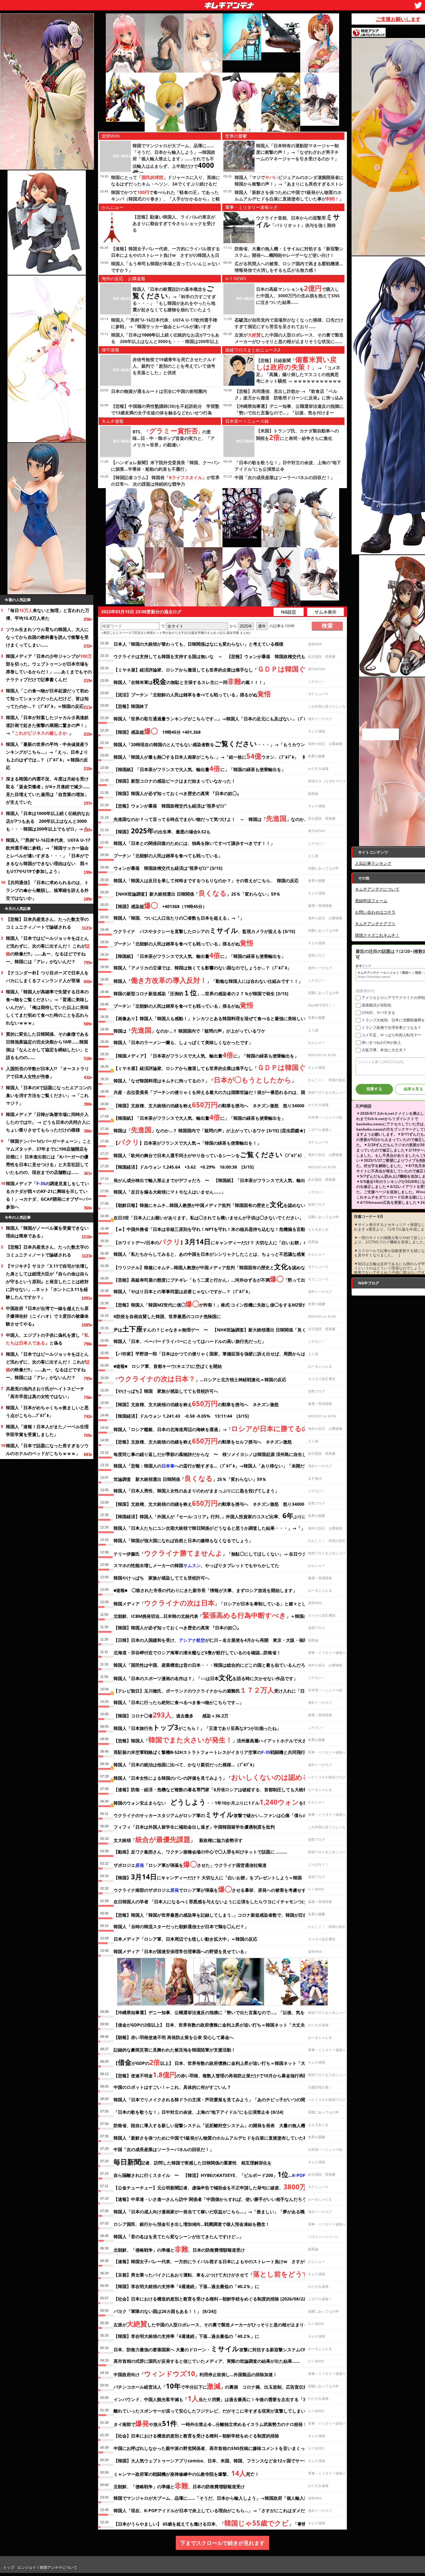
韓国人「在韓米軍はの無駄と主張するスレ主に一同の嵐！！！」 (190, 681)
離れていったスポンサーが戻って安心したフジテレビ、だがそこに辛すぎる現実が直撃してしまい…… (213, 2411)
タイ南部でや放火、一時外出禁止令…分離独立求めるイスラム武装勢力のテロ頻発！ (210, 2423)
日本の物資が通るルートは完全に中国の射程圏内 (159, 391)
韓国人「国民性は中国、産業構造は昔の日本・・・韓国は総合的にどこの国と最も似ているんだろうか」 (216, 1665)
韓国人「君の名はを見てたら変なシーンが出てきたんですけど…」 (179, 2237)
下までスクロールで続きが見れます (222, 2543)
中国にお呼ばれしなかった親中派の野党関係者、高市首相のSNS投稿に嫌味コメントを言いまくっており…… (220, 2448)
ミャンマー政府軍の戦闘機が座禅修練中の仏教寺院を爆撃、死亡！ (186, 2473)
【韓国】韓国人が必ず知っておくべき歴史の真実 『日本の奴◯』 (177, 793)
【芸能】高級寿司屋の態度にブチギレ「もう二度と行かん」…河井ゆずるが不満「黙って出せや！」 (218, 1279)
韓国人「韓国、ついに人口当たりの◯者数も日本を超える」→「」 (179, 918)
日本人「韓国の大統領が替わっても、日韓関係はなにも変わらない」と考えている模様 (198, 644)
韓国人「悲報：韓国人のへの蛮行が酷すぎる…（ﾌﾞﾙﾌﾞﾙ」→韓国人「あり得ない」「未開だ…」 (213, 1466)
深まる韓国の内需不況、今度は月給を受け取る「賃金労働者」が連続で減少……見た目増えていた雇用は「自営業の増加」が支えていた (48, 790)
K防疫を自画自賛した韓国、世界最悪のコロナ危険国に (167, 1316)
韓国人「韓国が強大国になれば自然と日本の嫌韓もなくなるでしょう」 (183, 1540)
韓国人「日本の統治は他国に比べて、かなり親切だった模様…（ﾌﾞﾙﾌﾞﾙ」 (185, 1765)
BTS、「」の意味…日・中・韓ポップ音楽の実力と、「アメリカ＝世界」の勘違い (174, 438)
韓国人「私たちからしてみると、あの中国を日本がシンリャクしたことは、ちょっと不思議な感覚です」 (216, 1254)
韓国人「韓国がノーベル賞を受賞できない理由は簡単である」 (47, 1232)
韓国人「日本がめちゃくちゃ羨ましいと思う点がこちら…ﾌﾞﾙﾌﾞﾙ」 (47, 1411)
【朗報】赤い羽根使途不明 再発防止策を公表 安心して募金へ (174, 2037)
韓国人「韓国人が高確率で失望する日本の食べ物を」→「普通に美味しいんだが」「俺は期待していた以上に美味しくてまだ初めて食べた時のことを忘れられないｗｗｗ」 (47, 1007)
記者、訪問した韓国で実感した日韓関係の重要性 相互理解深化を (193, 2162)
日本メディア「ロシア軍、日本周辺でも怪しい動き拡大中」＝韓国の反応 (185, 1939)
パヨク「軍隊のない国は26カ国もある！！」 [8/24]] (165, 2311)
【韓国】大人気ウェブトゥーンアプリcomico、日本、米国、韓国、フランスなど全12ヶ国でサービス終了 (217, 2461)
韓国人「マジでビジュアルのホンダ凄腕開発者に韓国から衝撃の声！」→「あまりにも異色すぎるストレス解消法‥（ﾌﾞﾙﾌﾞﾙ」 (289, 184)
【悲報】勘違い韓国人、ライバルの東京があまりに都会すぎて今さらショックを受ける (174, 223)
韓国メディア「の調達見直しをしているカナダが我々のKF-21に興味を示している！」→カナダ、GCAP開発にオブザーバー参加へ (49, 1195)
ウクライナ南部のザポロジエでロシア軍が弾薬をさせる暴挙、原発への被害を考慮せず (210, 1889)
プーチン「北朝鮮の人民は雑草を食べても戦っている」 (168, 856)
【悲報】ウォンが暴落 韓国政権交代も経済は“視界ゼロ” (170, 806)
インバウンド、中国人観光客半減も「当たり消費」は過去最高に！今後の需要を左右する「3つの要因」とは (225, 2398)
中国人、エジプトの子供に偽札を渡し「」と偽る (47, 1339)
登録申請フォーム (371, 901)
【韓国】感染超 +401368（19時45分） (160, 905)
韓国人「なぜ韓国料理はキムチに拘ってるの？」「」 (205, 1080)
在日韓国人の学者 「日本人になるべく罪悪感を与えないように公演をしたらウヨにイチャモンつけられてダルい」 (225, 1902)
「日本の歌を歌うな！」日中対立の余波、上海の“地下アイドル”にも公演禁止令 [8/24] (198, 2112)
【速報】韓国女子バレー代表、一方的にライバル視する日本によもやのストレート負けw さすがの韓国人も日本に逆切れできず (166, 255)
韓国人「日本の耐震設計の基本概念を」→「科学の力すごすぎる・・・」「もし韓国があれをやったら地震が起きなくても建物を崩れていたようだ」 (174, 303)
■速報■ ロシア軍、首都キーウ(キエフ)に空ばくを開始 (168, 1366)
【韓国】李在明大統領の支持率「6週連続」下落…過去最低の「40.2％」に (186, 2286)
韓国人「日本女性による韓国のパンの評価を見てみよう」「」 (217, 1777)
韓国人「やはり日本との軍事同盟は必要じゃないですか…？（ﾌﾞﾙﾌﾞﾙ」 (183, 1291)
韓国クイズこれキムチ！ (377, 935)
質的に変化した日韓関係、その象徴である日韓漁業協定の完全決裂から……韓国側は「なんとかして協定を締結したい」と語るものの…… (47, 1046)
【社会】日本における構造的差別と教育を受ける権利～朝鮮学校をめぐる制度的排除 (196, 2436)
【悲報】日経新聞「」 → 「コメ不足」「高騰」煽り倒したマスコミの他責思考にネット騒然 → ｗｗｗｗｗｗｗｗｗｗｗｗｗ (299, 374)
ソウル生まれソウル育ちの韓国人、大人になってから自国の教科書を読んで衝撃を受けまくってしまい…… (47, 637)
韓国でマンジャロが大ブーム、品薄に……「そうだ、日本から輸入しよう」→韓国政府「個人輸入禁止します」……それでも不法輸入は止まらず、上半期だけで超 (174, 160)
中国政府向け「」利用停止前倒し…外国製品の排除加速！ (195, 2373)
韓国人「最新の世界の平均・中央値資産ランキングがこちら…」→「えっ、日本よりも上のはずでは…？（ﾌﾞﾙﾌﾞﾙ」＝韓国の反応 (47, 756)
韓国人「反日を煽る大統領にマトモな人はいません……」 (170, 1192)
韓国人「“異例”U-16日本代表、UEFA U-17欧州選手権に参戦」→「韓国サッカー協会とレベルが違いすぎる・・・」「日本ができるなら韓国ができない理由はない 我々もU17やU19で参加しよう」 (48, 856)
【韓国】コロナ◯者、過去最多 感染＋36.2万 (171, 1715)
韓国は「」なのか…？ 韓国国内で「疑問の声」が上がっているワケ (189, 1030)
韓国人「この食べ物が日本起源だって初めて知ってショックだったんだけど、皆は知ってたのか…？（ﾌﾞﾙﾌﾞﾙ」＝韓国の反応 (47, 698)
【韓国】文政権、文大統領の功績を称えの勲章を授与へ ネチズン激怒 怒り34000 (209, 1104)
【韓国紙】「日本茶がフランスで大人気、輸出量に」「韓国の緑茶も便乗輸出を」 (200, 768)
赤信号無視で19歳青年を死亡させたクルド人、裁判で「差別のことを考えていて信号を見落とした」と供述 (174, 366)
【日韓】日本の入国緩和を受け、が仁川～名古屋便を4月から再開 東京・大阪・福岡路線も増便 (222, 1640)
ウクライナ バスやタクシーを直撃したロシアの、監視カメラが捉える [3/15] (204, 930)
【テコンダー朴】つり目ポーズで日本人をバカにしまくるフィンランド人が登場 (47, 977)
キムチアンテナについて (377, 889)
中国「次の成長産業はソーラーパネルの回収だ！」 (285, 477)
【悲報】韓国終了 (131, 706)
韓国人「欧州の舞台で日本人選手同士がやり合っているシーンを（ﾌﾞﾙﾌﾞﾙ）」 (211, 1154)
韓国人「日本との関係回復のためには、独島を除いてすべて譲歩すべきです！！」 (194, 843)
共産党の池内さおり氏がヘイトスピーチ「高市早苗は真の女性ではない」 (45, 1392)
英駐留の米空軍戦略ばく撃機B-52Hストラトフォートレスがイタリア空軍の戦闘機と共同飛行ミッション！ (222, 1752)
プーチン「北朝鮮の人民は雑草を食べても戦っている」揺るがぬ (184, 943)
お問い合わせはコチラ (375, 912)
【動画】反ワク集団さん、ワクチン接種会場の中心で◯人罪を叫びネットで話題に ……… (200, 1852)
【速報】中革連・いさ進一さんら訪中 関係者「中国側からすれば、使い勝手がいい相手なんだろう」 (212, 2199)
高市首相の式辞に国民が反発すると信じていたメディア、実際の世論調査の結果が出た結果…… (207, 2361)
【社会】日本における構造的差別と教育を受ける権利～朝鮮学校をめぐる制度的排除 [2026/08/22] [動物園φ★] (223, 2299)
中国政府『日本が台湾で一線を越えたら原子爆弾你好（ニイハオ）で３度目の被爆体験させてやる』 (47, 1316)
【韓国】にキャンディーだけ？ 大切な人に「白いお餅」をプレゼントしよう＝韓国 (208, 1877)
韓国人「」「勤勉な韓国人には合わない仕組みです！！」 (208, 980)
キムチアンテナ (184, 3)
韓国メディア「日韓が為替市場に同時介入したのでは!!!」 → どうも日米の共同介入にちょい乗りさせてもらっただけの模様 (48, 1122)
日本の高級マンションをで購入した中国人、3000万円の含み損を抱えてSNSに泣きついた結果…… (298, 296)
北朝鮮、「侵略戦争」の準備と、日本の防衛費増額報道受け (179, 2249)
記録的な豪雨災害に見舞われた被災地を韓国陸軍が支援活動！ (175, 2050)
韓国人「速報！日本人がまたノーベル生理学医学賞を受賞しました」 (47, 1430)
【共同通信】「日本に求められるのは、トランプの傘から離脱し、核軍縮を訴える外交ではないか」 (47, 890)
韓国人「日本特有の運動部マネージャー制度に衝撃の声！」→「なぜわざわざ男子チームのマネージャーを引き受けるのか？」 (297, 152)
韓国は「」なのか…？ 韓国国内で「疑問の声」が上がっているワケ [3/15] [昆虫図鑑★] (209, 1129)
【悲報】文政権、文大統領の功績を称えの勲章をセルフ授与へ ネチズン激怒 (205, 1441)
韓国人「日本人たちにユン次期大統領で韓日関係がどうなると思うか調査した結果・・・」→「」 (209, 1528)
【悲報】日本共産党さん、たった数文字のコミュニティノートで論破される (47, 923)
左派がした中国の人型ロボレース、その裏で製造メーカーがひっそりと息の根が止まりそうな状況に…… (226, 2324)
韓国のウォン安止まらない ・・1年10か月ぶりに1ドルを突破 (213, 1802)
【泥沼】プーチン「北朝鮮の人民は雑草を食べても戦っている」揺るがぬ (192, 694)
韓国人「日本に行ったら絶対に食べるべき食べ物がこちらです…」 (179, 1702)
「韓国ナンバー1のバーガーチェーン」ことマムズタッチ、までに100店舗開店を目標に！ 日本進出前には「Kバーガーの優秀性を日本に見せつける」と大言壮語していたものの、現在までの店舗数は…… (49, 1157)
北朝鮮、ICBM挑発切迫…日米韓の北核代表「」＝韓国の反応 (215, 1615)
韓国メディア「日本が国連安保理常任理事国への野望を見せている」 (181, 1951)
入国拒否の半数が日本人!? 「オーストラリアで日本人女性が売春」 (47, 1072)
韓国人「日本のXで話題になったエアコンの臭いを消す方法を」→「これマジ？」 (49, 1095)
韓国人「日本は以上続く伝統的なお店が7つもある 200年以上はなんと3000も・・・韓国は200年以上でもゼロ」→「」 (49, 821)
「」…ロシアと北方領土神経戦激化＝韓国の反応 (200, 1378)
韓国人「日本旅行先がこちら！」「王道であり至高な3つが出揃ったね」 (197, 1727)
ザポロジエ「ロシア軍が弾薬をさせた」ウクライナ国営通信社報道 (190, 1864)
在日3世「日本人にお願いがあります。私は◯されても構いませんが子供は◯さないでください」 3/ (219, 1217)
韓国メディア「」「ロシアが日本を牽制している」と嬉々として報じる (219, 1603)
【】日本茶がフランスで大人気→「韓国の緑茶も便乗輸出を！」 (187, 1142)
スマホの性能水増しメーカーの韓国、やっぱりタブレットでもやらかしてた (196, 1565)
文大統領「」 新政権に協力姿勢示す (178, 1839)
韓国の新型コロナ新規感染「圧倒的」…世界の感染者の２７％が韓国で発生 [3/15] (201, 992)
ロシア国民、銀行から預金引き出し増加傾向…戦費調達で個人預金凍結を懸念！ (192, 2224)
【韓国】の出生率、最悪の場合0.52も (162, 831)
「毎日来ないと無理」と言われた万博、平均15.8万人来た (48, 614)
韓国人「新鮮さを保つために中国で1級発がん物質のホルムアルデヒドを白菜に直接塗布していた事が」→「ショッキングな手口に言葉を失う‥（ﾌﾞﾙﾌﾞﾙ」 (289, 199)
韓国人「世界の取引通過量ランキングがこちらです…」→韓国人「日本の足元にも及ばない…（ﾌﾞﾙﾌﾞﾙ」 (215, 719)
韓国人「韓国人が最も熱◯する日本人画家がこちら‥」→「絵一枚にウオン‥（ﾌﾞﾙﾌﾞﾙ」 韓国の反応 (219, 756)
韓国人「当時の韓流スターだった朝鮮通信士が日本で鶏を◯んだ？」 (181, 1926)
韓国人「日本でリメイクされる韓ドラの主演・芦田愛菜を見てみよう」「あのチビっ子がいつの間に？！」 (218, 2100)
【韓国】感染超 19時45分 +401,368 (157, 731)
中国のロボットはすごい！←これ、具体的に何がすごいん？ (172, 2087)
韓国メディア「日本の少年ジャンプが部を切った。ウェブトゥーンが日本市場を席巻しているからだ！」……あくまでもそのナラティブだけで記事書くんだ (49, 668)
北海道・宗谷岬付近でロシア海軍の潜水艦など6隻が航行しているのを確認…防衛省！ (197, 1653)
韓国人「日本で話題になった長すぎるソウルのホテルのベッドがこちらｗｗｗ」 (47, 1449)
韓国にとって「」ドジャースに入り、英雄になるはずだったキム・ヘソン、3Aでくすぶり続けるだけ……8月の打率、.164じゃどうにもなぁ (166, 184)
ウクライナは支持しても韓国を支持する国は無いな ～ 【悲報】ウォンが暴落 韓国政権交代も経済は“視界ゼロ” (227, 656)
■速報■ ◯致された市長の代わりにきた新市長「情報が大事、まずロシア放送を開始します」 (205, 1590)
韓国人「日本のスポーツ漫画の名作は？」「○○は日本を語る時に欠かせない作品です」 (206, 1677)
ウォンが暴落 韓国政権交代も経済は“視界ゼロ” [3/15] (168, 868)
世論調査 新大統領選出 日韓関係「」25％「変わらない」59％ (190, 1478)
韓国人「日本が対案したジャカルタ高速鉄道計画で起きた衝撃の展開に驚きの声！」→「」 (47, 725)
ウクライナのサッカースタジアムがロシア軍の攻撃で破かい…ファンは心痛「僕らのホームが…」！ (225, 1814)
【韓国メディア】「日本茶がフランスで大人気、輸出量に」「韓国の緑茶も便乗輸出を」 (206, 1055)
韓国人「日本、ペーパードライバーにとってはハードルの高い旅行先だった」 (190, 1341)
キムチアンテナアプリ (375, 924)
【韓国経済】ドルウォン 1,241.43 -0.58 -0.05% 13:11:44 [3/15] (181, 1416)
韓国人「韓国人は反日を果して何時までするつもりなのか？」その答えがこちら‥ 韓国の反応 (206, 881)
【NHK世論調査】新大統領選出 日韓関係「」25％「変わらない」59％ (197, 893)
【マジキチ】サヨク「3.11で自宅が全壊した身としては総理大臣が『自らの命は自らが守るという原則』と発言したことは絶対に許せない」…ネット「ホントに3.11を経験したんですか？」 (47, 1281)
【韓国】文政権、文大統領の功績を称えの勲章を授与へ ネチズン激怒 (196, 1403)
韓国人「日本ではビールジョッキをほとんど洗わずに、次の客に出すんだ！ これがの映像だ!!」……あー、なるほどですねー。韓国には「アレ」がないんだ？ (48, 950)
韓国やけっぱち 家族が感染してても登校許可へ (161, 1578)
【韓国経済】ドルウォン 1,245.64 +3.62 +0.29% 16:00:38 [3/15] (184, 1167)
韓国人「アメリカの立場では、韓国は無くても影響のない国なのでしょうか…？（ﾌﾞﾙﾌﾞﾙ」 (203, 968)
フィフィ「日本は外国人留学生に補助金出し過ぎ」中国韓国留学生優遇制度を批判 (194, 1827)
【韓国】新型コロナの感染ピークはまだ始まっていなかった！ (175, 781)
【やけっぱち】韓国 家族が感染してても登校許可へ (166, 1391)
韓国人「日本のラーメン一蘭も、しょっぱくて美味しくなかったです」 (183, 1042)
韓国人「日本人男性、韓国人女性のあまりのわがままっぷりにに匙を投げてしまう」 (196, 1491)
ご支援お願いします (398, 19)
